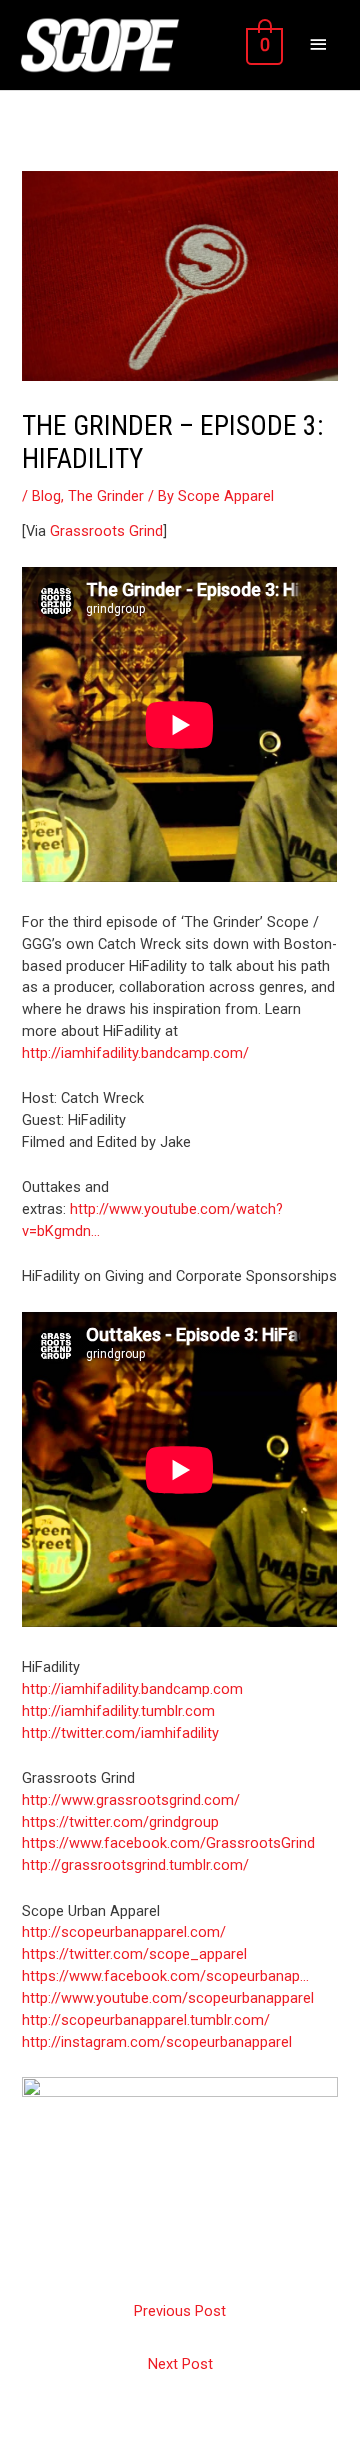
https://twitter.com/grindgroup (120, 1822)
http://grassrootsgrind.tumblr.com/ (135, 1865)
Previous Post (180, 2311)
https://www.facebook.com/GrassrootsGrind (168, 1843)
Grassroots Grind (106, 531)
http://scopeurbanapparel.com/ (124, 1932)
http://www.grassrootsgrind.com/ (131, 1800)
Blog (46, 496)
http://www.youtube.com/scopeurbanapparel (168, 1998)
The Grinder (106, 496)
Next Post (180, 2364)
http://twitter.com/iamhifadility (120, 1733)
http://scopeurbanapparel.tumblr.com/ (146, 2020)
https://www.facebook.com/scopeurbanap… (165, 1976)
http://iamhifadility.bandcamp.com (132, 1689)
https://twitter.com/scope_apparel (134, 1954)
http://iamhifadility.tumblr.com (118, 1711)
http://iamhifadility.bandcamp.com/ (135, 1053)
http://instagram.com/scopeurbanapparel (157, 2042)
